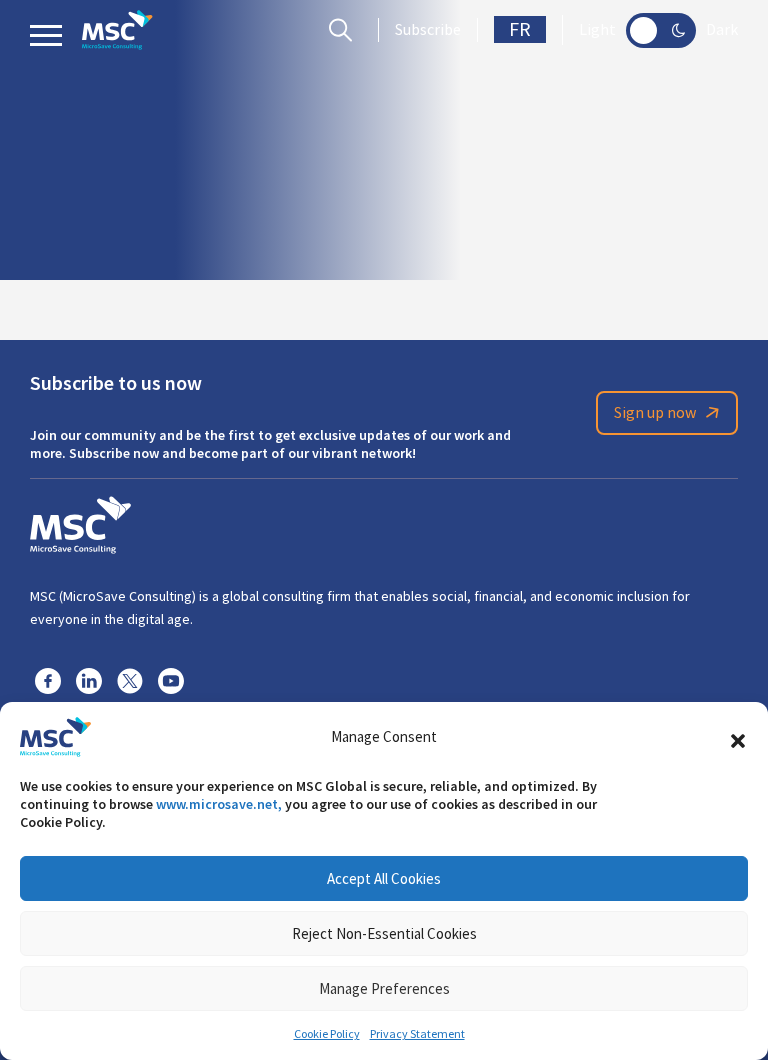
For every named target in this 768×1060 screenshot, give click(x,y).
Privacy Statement (417, 1034)
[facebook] (48, 680)
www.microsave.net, (219, 804)
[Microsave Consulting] (117, 30)
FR (520, 29)
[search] (345, 30)
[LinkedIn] (89, 680)
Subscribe (428, 30)
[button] (738, 737)
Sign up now (655, 413)
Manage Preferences (384, 988)
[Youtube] (171, 680)
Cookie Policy (327, 1034)
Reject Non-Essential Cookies (384, 933)
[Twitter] (130, 680)
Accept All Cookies (384, 878)
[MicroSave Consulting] (80, 522)
